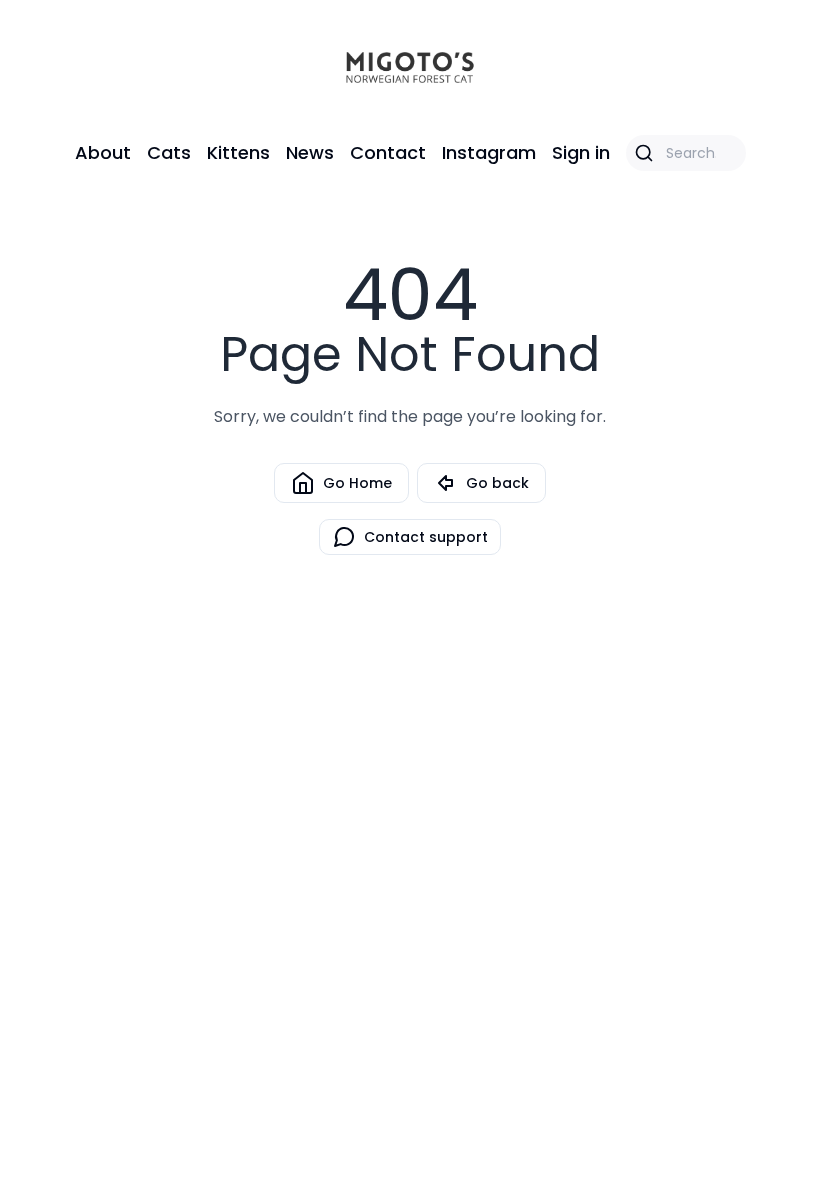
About (103, 152)
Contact (388, 152)
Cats (169, 152)
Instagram (489, 152)
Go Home (357, 483)
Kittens (238, 152)
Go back (497, 483)
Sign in (581, 152)
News (310, 152)
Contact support (426, 537)
